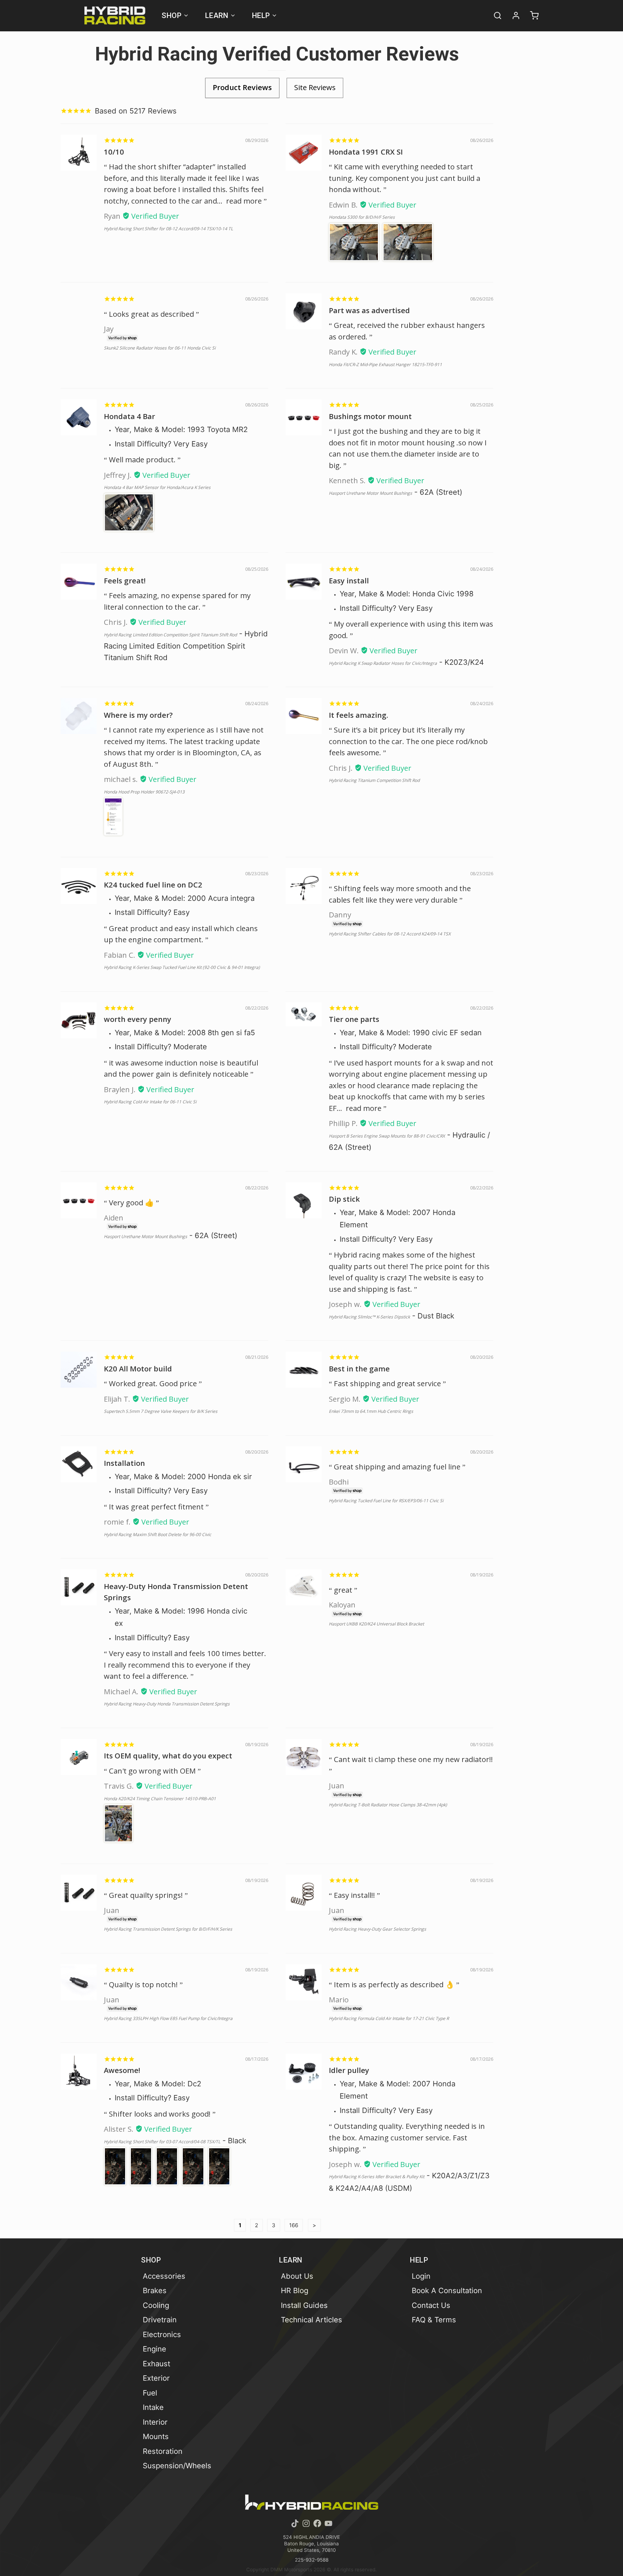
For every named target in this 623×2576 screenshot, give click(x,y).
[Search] (494, 15)
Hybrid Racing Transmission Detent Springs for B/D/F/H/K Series (168, 1929)
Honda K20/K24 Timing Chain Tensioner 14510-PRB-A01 (160, 1799)
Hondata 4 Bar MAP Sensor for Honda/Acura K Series (157, 487)
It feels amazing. (359, 715)
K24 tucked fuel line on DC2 (153, 885)
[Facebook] (317, 2523)
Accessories (164, 2276)
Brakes (155, 2290)
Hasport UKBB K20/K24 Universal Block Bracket (376, 1624)
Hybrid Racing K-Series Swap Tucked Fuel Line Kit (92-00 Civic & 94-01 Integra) (182, 967)
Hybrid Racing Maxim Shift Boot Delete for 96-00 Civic (158, 1534)
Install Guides (304, 2305)
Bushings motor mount (370, 416)
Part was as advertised (369, 310)
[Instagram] (306, 2523)
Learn (217, 15)
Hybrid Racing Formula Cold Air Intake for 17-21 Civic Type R (389, 2018)
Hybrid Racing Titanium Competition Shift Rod (374, 780)
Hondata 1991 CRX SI (366, 152)
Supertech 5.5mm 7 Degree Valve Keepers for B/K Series (161, 1411)
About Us (297, 2276)
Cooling (156, 2305)
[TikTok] (295, 2523)
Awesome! (122, 2070)
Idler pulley (349, 2070)
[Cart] (531, 15)
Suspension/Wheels (177, 2466)
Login (421, 2276)
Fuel (150, 2393)
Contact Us (431, 2305)
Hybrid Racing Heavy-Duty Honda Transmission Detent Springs (167, 1704)
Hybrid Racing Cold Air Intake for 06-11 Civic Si (150, 1102)
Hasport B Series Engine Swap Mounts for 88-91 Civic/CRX (387, 1136)
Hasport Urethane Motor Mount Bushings (370, 493)
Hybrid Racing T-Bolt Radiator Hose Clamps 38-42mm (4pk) (388, 1805)
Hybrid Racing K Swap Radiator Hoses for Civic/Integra (383, 663)
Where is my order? (138, 715)
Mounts (156, 2436)
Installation (124, 1463)
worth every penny (138, 1019)
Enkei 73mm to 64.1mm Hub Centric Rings (371, 1411)
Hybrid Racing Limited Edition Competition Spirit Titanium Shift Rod (170, 635)
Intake (153, 2407)
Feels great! (125, 580)
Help (261, 15)
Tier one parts (354, 1019)
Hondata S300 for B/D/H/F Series (362, 217)
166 (294, 2225)
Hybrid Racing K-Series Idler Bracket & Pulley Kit (377, 2177)
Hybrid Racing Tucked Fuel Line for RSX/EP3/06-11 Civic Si (386, 1501)
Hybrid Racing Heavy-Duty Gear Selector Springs (377, 1929)
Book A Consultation (447, 2290)
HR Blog (295, 2290)
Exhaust (156, 2364)
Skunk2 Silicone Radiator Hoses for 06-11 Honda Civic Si (160, 348)
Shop (171, 15)
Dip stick (344, 1199)
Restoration (163, 2451)
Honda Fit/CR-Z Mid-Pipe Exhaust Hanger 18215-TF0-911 (385, 364)
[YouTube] (328, 2523)
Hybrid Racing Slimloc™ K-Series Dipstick (369, 1317)
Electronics (162, 2334)
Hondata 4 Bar (129, 416)
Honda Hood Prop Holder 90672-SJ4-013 (144, 792)
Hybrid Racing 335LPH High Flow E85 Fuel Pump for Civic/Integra (168, 2018)
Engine (154, 2349)
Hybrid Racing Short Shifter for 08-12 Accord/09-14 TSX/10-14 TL (168, 229)
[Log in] (513, 15)
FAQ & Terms (434, 2320)
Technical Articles (311, 2320)
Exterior (156, 2378)
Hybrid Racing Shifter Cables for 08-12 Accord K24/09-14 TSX (390, 934)
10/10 (114, 152)
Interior (155, 2422)
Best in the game (359, 1369)
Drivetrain (160, 2320)
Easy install (349, 580)
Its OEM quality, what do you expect (168, 1756)
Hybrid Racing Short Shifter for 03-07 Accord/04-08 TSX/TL (162, 2142)
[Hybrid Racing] (115, 15)
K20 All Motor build (138, 1369)
